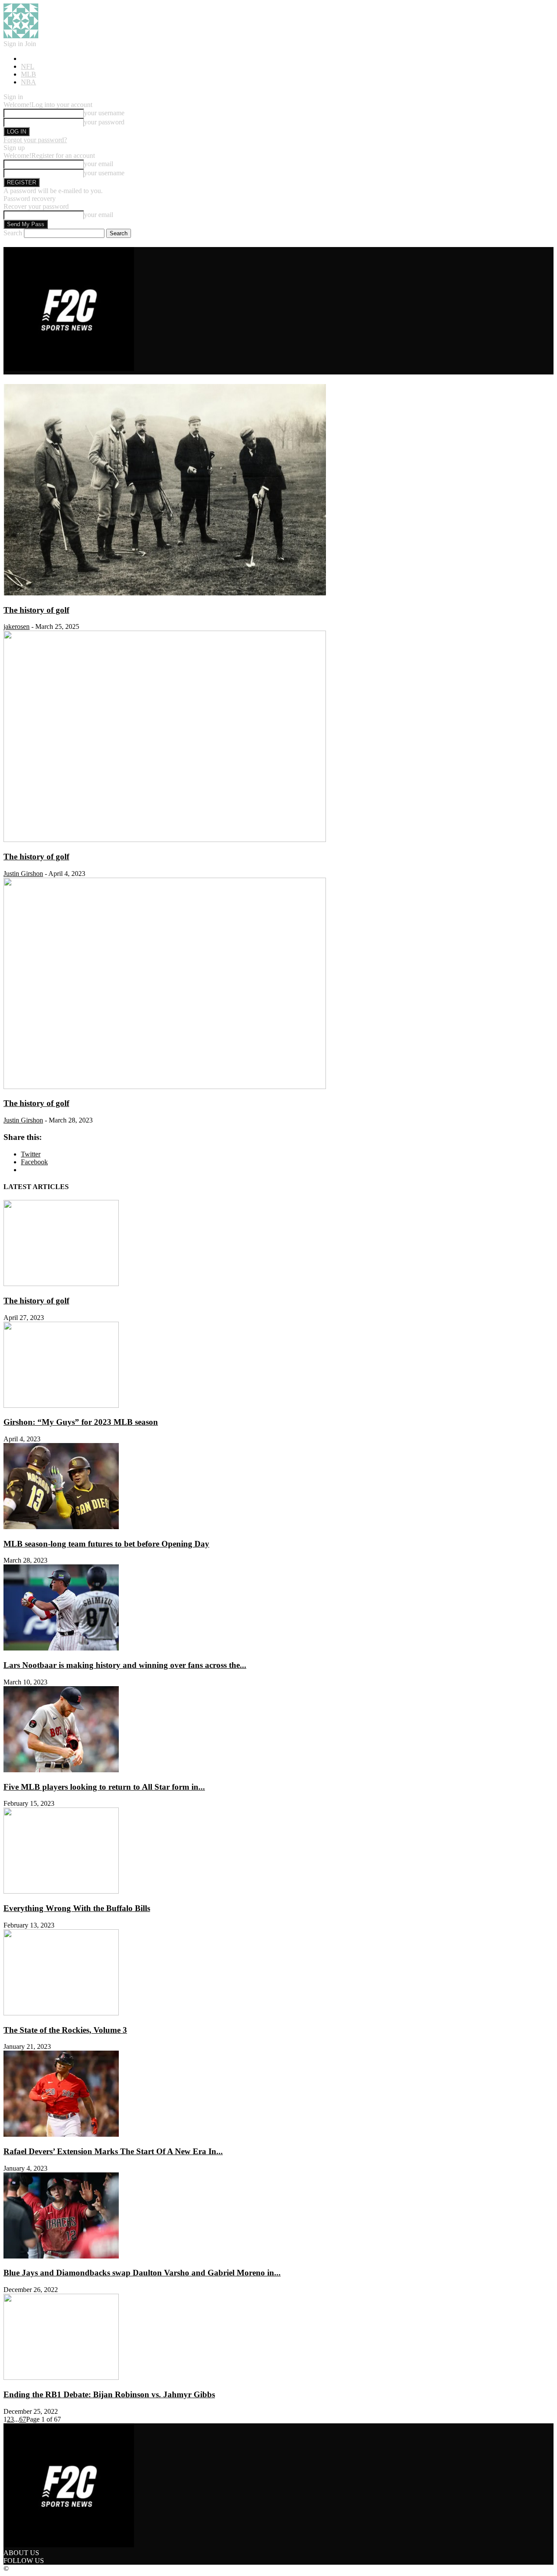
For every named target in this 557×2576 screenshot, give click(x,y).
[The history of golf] (165, 593)
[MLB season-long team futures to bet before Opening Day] (165, 1087)
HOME (31, 58)
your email (99, 164)
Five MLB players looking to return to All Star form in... (104, 1787)
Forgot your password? (35, 140)
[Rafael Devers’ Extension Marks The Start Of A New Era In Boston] (61, 2134)
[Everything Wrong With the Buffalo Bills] (61, 1891)
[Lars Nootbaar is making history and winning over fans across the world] (61, 1648)
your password (104, 122)
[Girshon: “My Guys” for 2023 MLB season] (61, 1405)
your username (104, 113)
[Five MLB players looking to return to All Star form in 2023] (61, 1770)
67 (23, 2419)
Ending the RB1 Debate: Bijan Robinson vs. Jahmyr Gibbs (109, 2394)
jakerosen (17, 626)
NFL (28, 66)
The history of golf (36, 610)
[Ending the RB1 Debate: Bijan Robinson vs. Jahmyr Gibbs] (61, 2377)
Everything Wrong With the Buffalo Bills (77, 1908)
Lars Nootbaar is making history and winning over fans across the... (125, 1665)
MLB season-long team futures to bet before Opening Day (106, 1544)
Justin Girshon (23, 874)
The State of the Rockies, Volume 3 (65, 2030)
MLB (29, 74)
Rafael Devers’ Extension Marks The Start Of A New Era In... (113, 2151)
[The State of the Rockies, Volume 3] (61, 2013)
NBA (29, 82)
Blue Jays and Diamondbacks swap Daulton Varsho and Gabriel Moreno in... (142, 2273)
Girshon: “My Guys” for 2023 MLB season (81, 1422)
